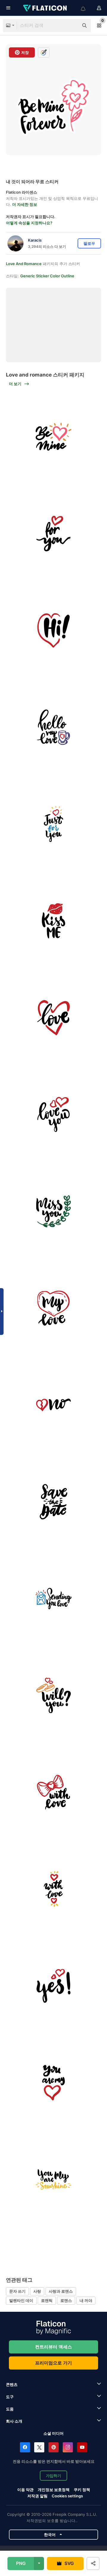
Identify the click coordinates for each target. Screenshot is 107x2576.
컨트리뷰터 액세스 (53, 2347)
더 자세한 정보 (25, 204)
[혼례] (53, 1695)
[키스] (53, 921)
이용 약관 (25, 2490)
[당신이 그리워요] (53, 1211)
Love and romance (24, 264)
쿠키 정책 (82, 2490)
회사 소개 (14, 2421)
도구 (10, 2397)
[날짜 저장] (53, 1502)
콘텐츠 (12, 2384)
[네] (53, 1986)
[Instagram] (68, 2447)
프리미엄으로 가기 (53, 2363)
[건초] (53, 630)
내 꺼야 (86, 2300)
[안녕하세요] (53, 727)
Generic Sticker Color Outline (47, 276)
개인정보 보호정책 (54, 2490)
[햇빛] (53, 2179)
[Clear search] (71, 26)
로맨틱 (47, 2300)
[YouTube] (82, 2447)
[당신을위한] (53, 534)
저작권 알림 (37, 2496)
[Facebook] (25, 2447)
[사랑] (53, 824)
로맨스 (66, 2300)
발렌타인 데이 (21, 2300)
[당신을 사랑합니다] (53, 1114)
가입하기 (53, 2476)
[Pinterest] (53, 2447)
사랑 (37, 2291)
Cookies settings (67, 2496)
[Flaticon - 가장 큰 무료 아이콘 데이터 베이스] (45, 8)
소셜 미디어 (53, 2433)
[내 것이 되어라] (53, 437)
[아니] (53, 1405)
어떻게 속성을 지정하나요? (29, 223)
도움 (10, 2409)
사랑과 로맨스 (61, 2291)
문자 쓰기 (17, 2291)
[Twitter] (39, 2447)
